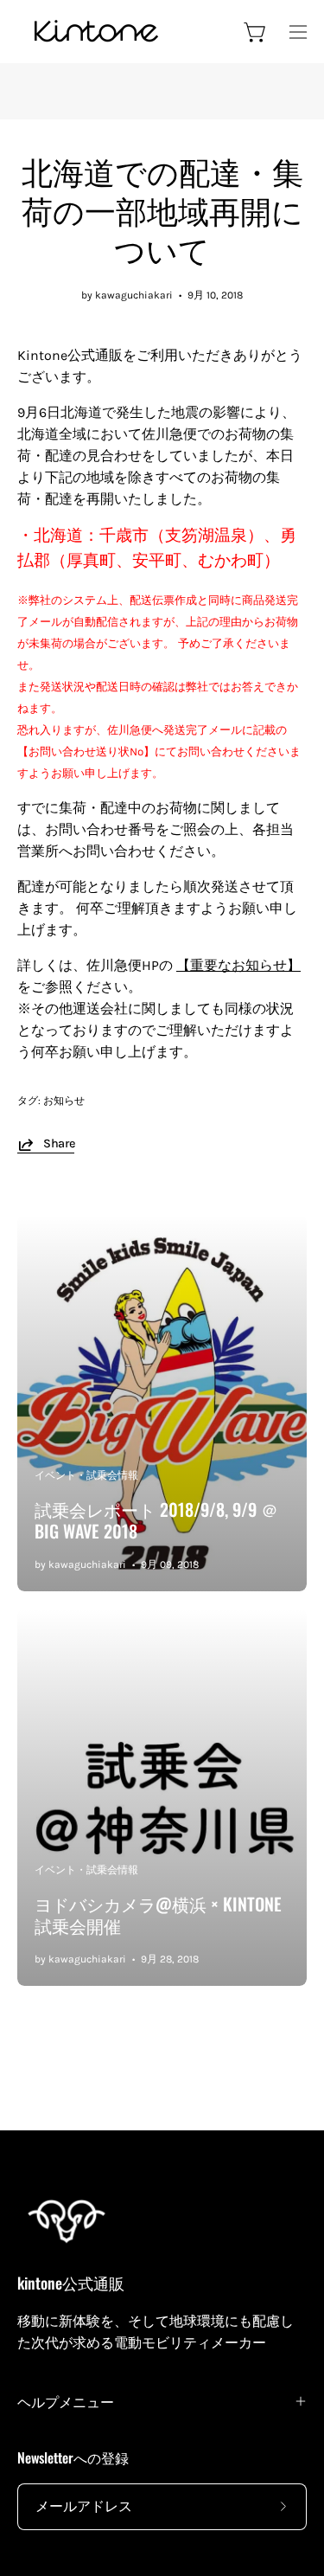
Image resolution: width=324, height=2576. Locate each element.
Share (59, 1143)
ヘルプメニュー (66, 2401)
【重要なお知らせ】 (238, 965)
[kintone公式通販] (95, 32)
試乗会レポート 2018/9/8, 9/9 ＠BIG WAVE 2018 (156, 1520)
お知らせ (64, 1101)
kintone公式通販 (71, 2283)
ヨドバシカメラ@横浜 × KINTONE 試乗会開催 (158, 1914)
